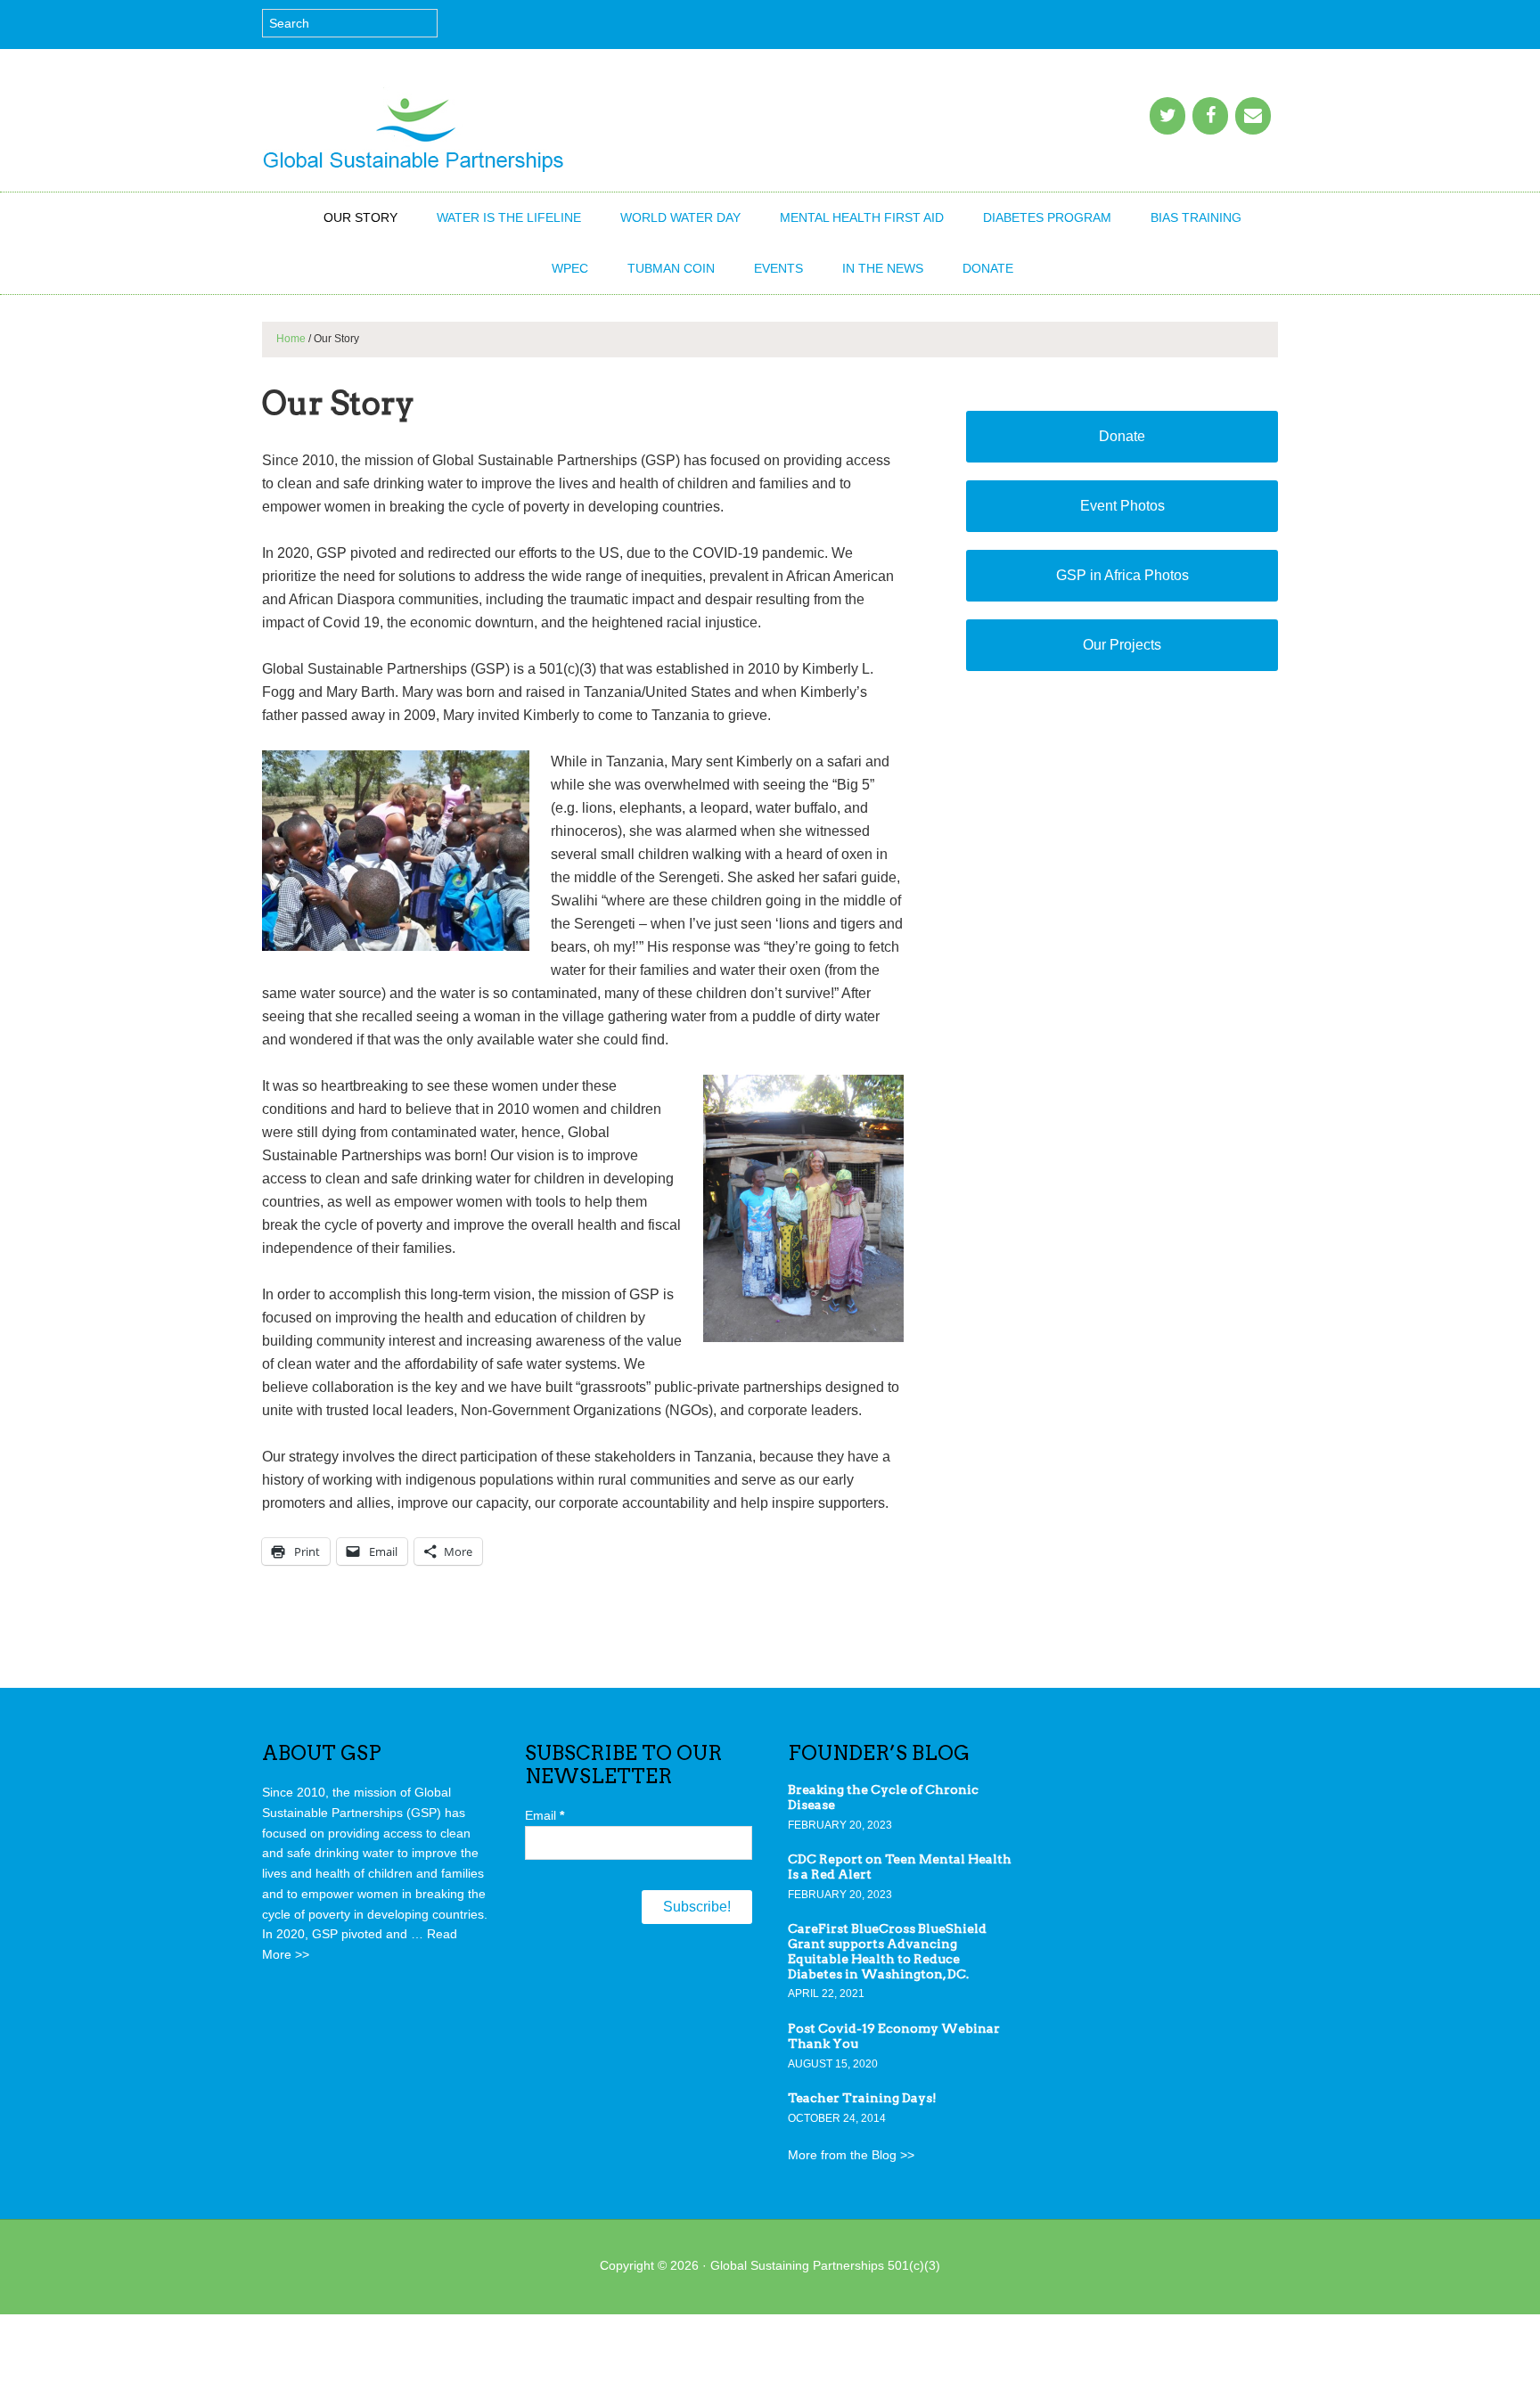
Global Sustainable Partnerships (414, 129)
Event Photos (1122, 506)
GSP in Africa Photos (1122, 575)
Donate (1122, 436)
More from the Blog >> (851, 2155)
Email (545, 1815)
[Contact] (1253, 116)
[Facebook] (1210, 116)
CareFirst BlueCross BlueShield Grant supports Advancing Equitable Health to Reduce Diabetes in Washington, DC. (887, 1951)
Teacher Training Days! (862, 2098)
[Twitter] (1167, 116)
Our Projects (1122, 645)
